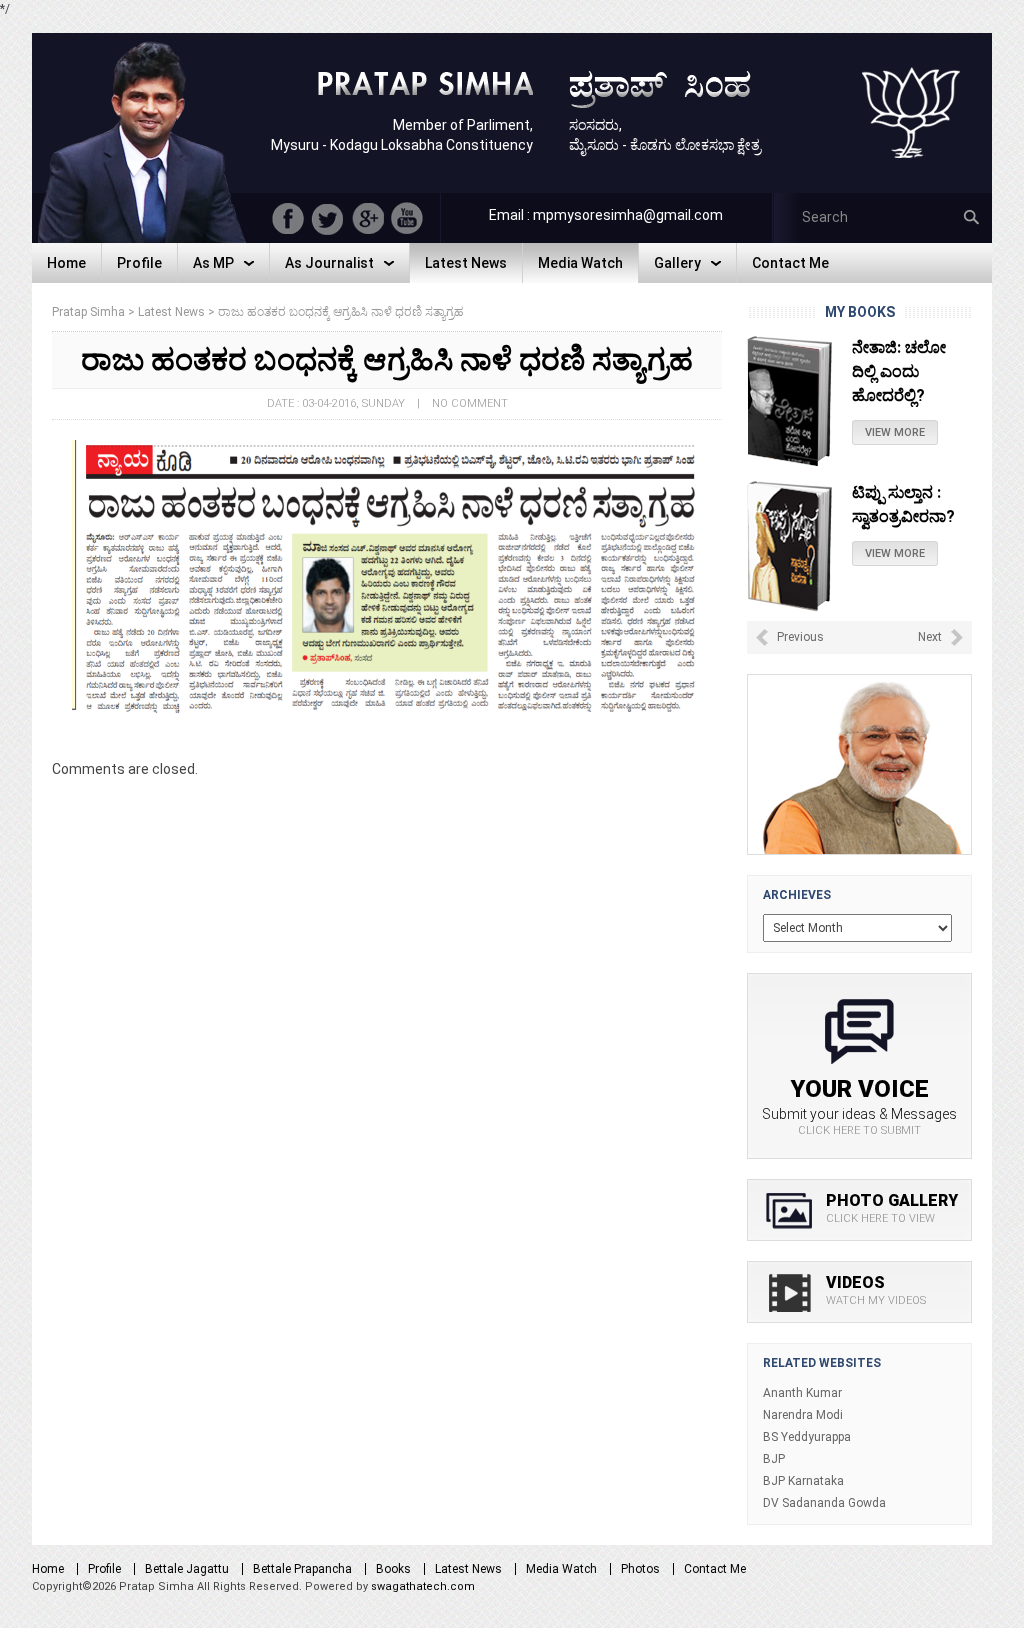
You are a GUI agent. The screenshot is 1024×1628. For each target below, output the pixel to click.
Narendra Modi (803, 1415)
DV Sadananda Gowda (824, 1503)
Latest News (468, 1569)
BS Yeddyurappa (807, 1437)
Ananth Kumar (802, 1393)
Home (48, 1569)
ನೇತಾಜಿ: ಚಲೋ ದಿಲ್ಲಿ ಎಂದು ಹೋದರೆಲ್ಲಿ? (899, 371)
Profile (104, 1569)
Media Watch (561, 1569)
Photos (640, 1569)
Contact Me (715, 1569)
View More (895, 432)
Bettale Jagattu (187, 1569)
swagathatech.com (423, 1586)
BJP (774, 1459)
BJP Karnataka (803, 1481)
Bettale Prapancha (302, 1569)
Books (393, 1569)
